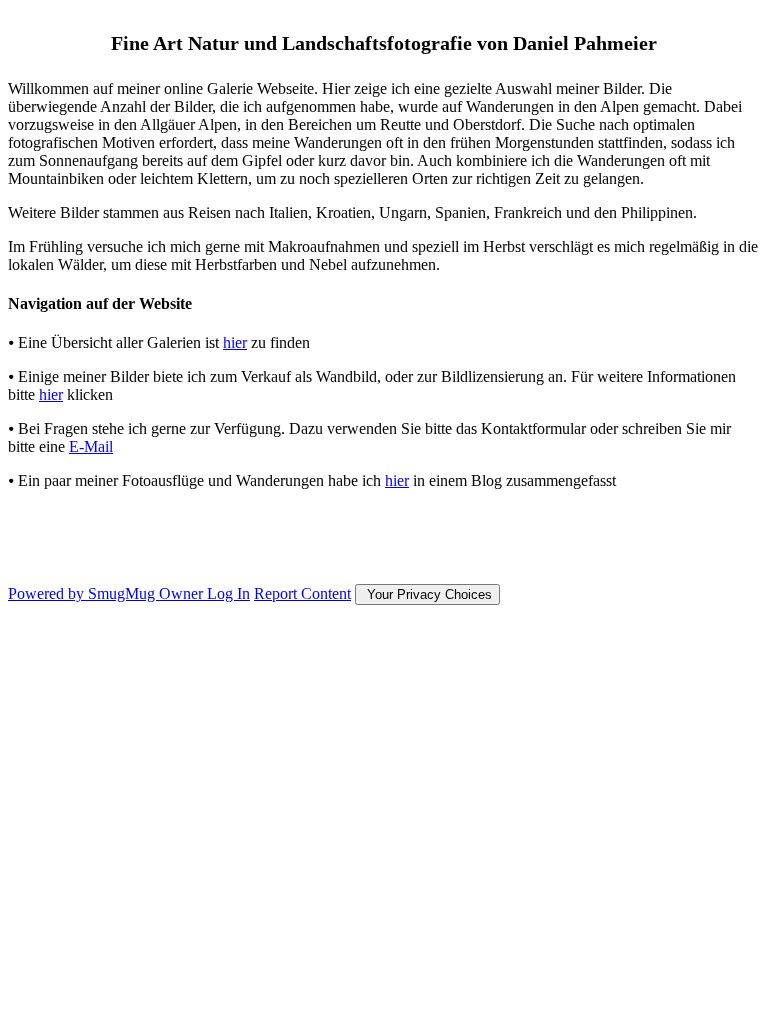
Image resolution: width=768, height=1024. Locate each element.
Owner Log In (204, 593)
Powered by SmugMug (83, 593)
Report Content (302, 593)
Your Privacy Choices (427, 594)
